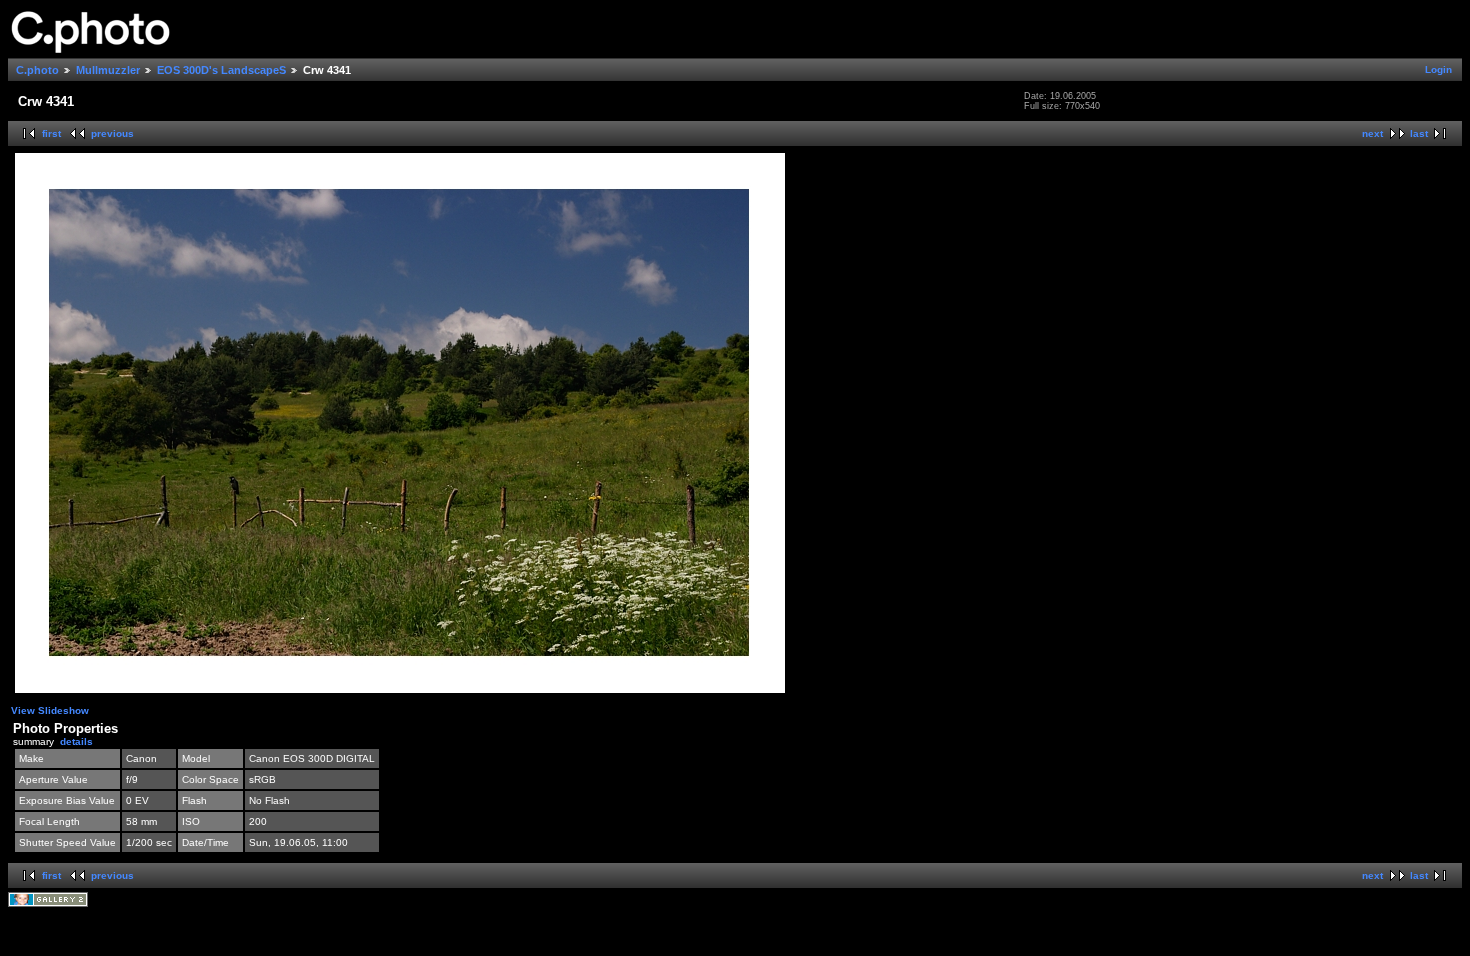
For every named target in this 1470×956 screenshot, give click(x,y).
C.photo (37, 70)
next (1372, 133)
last (1419, 133)
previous (112, 133)
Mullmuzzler (108, 70)
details (76, 741)
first (51, 133)
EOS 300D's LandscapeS (221, 70)
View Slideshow (50, 710)
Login (1438, 69)
